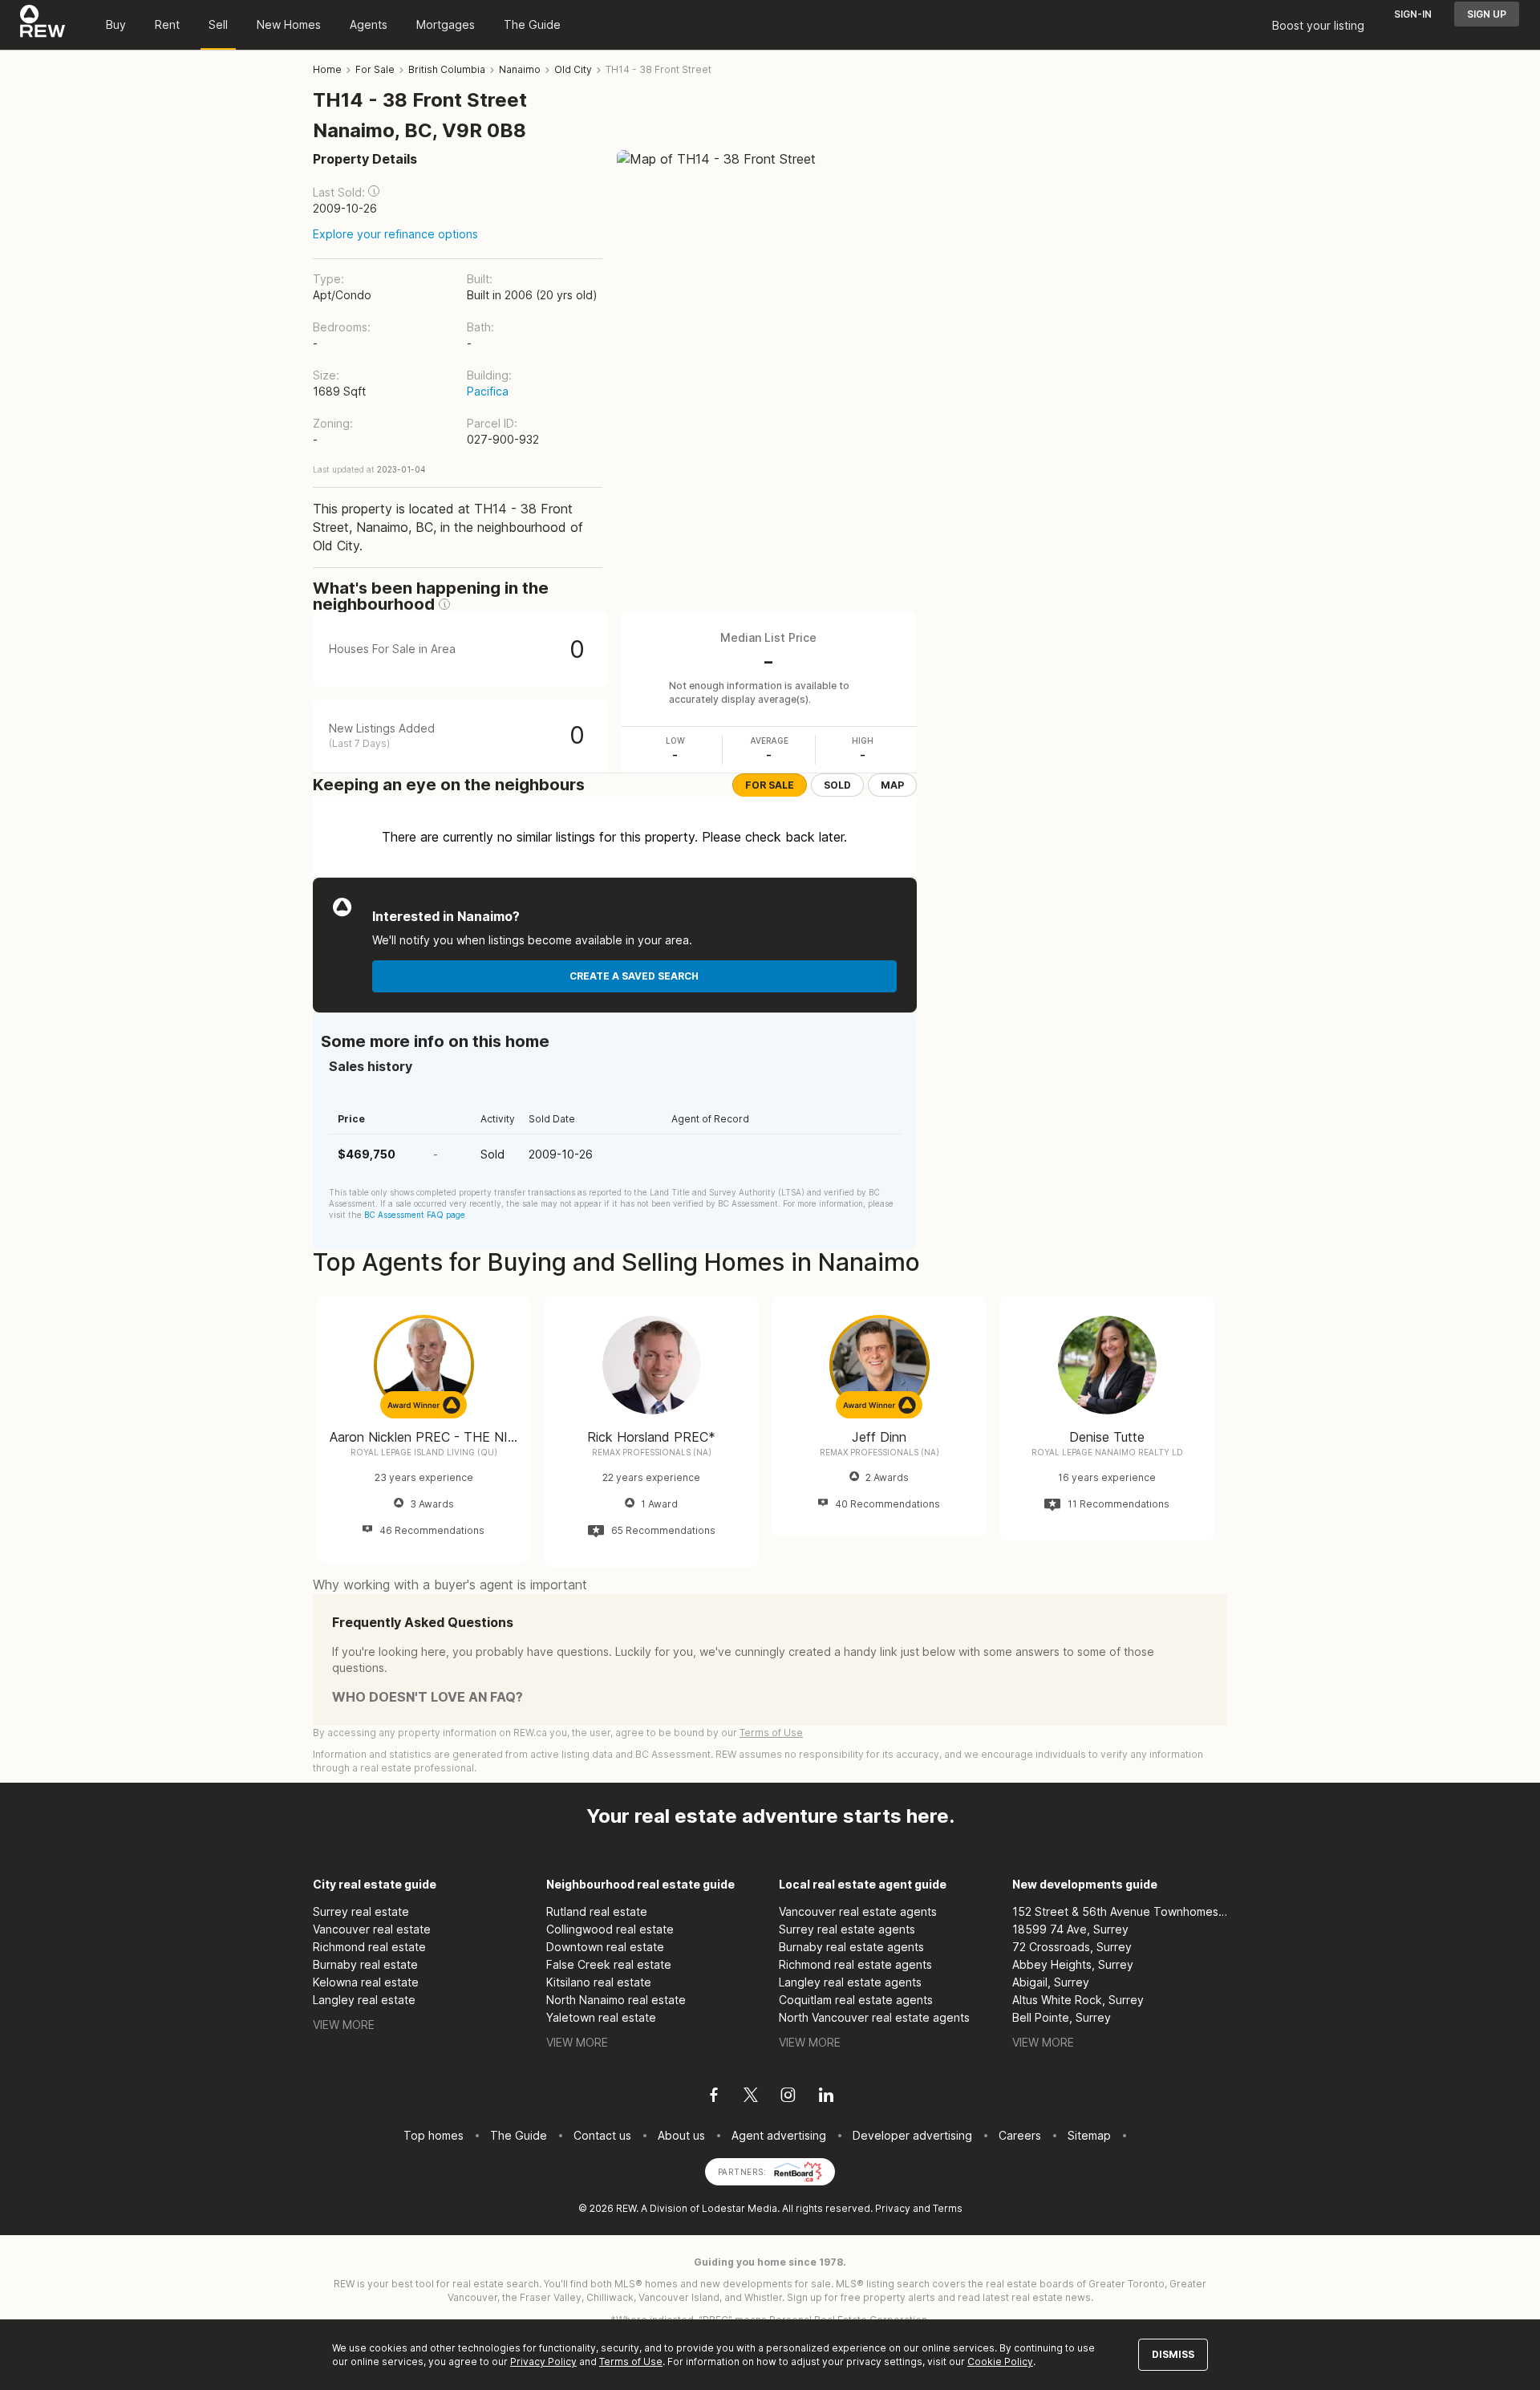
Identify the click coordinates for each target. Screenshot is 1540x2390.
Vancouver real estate (372, 1929)
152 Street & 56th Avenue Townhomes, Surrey (1120, 1911)
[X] (751, 2097)
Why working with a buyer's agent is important (450, 1585)
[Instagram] (788, 2097)
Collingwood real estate (610, 1929)
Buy (116, 24)
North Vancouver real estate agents (874, 2017)
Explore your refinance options (395, 234)
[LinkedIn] (826, 2097)
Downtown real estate (605, 1947)
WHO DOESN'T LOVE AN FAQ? (428, 1697)
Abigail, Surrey (1051, 1982)
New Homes (289, 24)
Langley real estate (364, 2000)
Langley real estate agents (850, 1982)
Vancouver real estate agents (858, 1911)
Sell (218, 24)
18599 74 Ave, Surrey (1070, 1929)
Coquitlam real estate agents (856, 2000)
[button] (374, 191)
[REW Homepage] (43, 25)
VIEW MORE (344, 2025)
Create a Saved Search (634, 976)
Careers (1020, 2135)
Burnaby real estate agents (851, 1947)
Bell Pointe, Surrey (1062, 2017)
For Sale (770, 785)
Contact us (602, 2135)
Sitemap (1089, 2135)
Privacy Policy (543, 2362)
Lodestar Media (740, 2208)
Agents (369, 24)
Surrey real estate (361, 1911)
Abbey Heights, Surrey (1073, 1964)
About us (681, 2135)
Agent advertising (779, 2135)
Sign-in (1413, 14)
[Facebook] (714, 2097)
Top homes (434, 2135)
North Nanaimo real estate (616, 2000)
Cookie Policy (1000, 2362)
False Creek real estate (609, 1964)
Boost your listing (1318, 25)
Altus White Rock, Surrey (1078, 2000)
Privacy (893, 2208)
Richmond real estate (369, 1947)
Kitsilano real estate (599, 1982)
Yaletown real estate (601, 2017)
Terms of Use (771, 1733)
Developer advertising (912, 2135)
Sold (837, 785)
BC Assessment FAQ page (415, 1215)
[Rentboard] (798, 2171)
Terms (948, 2208)
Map (892, 785)
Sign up (1487, 14)
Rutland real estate (597, 1911)
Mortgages (446, 24)
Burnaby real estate (365, 1964)
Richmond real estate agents (855, 1964)
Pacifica (488, 391)
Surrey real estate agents (847, 1929)
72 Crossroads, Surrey (1072, 1947)
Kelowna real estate (366, 1982)
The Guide (532, 24)
